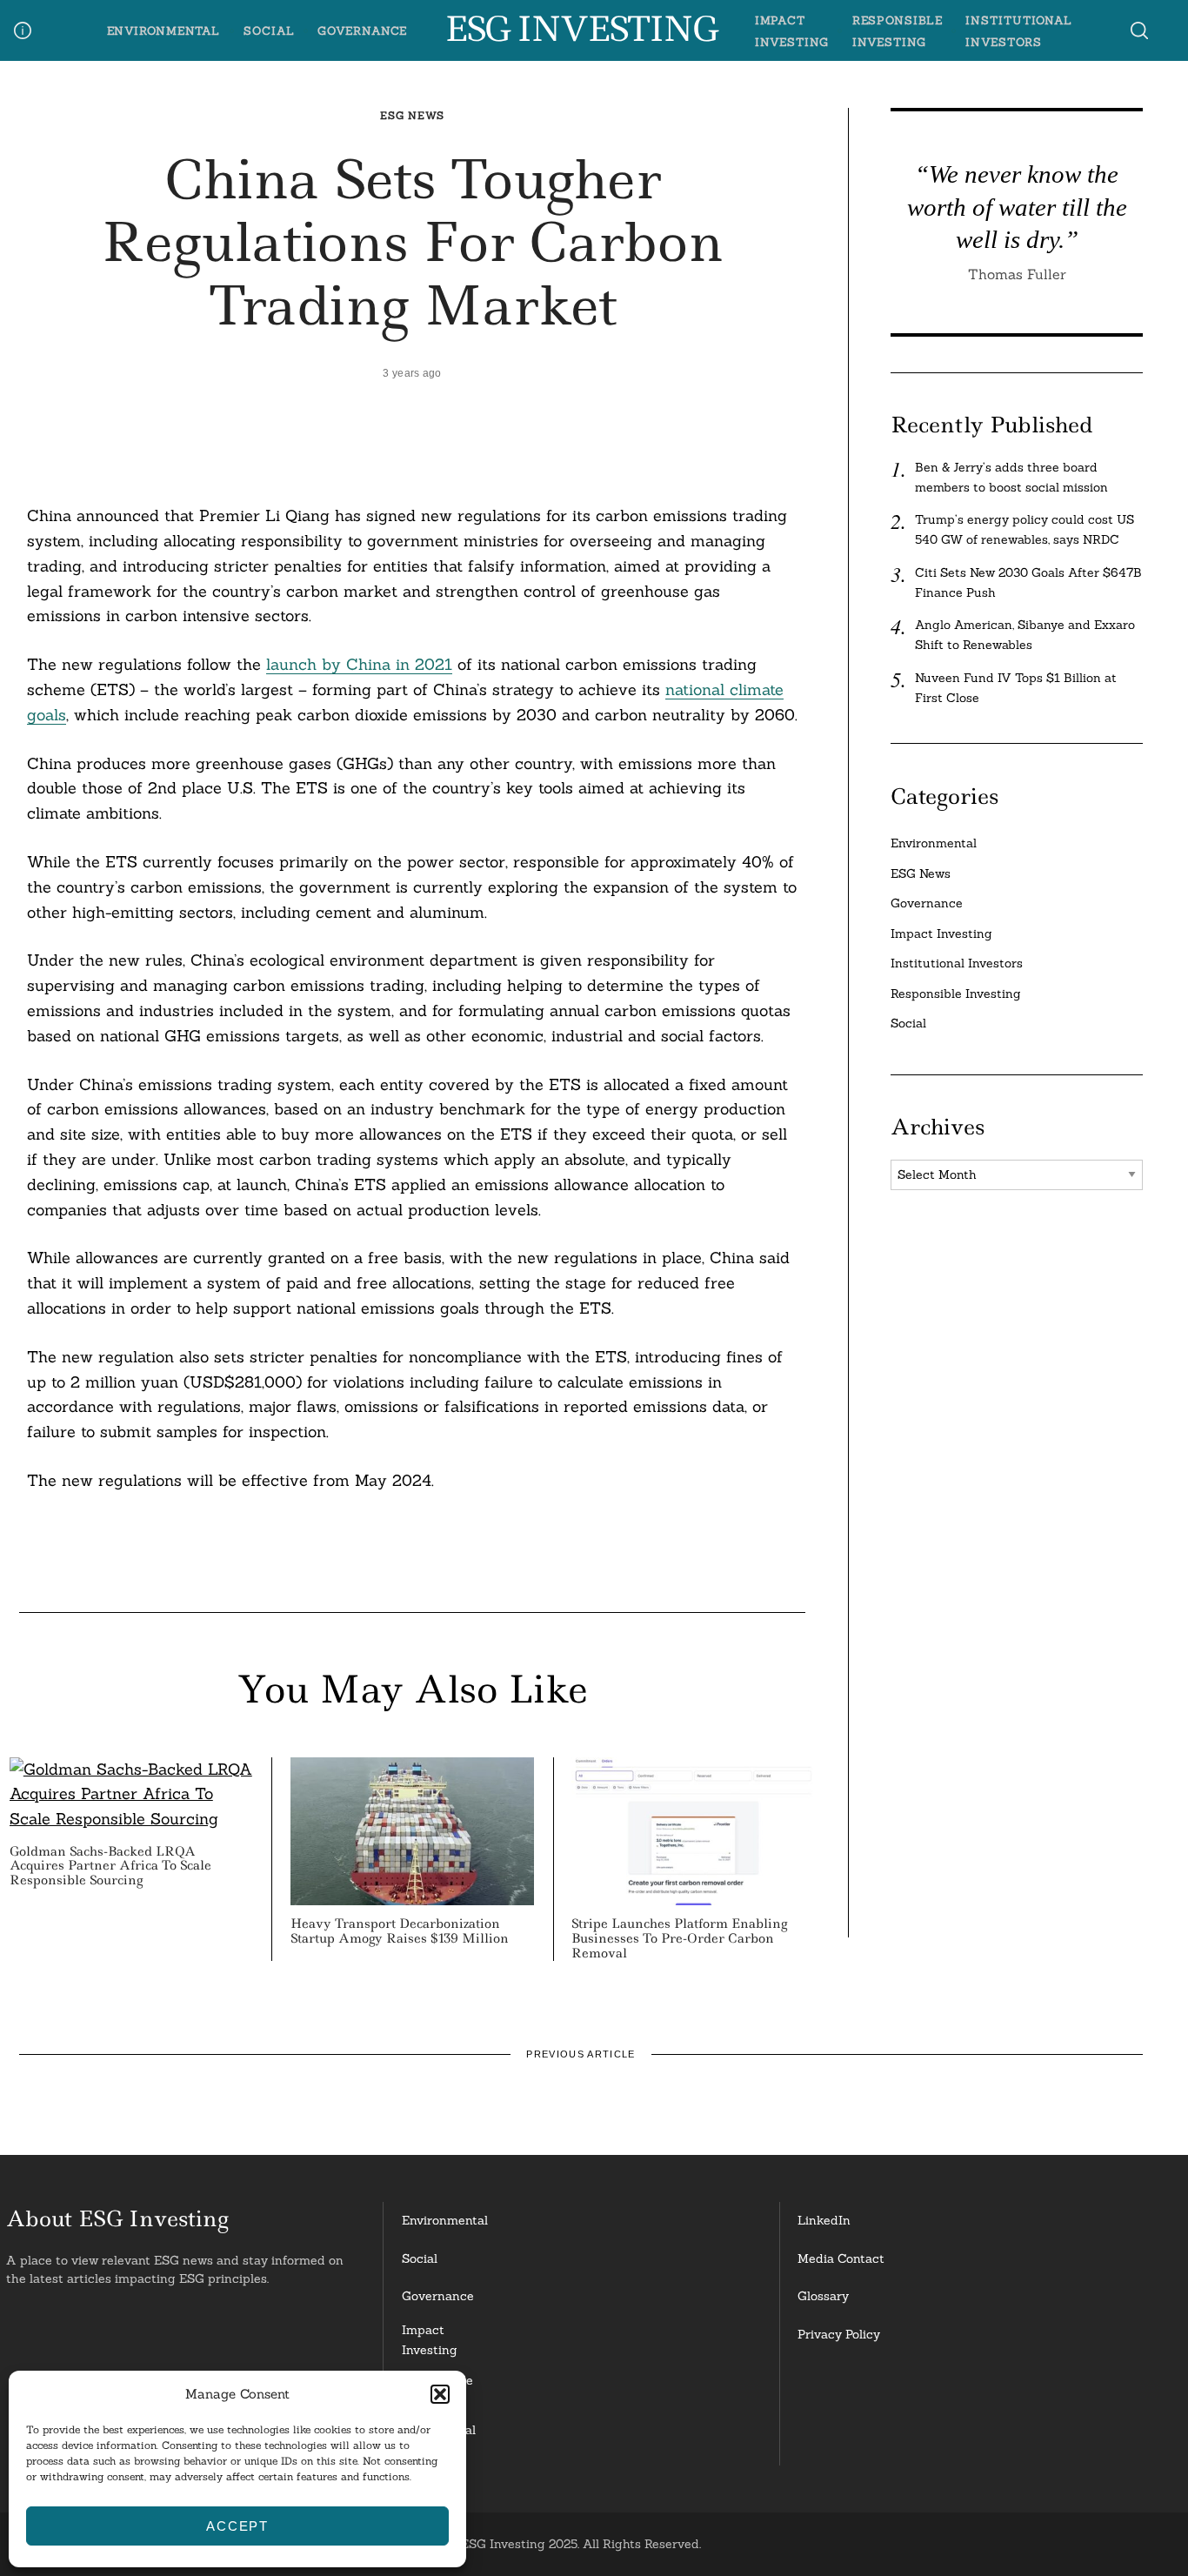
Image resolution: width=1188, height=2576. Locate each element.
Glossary (823, 2296)
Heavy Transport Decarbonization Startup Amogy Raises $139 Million (400, 1931)
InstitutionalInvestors (439, 2440)
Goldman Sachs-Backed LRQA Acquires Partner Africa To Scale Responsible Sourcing (110, 1866)
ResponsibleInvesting (437, 2390)
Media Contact (841, 2258)
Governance (362, 30)
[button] (440, 2394)
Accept (237, 2526)
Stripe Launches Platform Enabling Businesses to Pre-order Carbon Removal (679, 1938)
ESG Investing (581, 30)
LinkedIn (824, 2220)
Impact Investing (941, 933)
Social (269, 30)
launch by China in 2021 (359, 664)
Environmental (164, 30)
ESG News (412, 115)
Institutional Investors (957, 963)
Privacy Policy (839, 2334)
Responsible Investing (956, 994)
